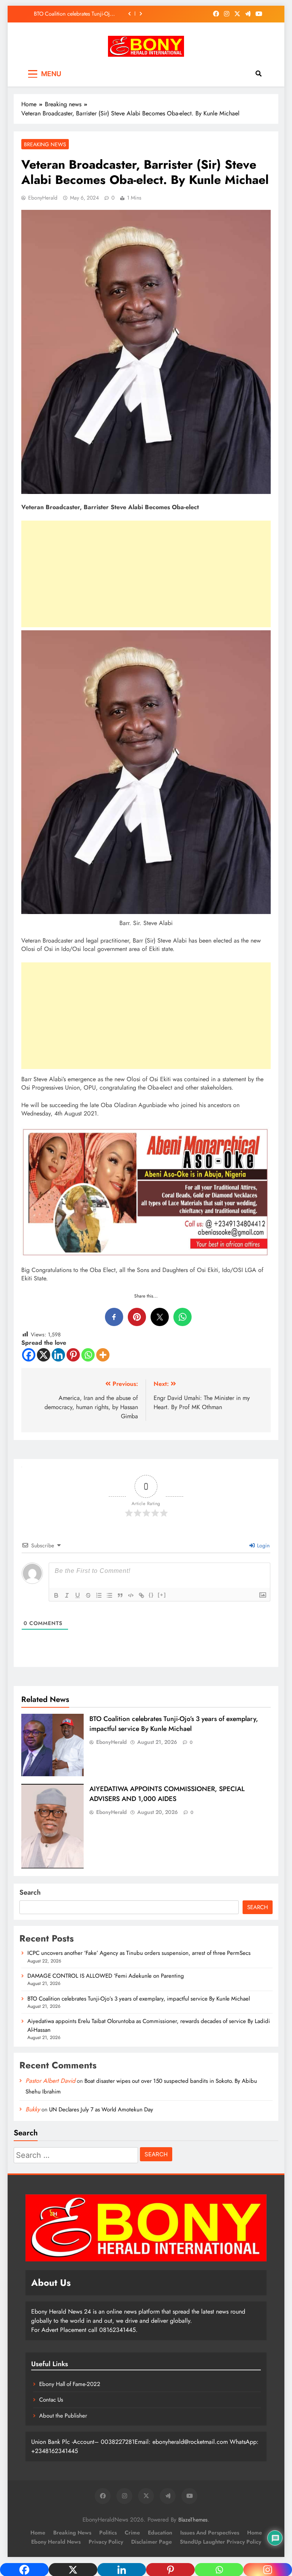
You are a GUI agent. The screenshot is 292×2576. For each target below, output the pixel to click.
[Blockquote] (120, 1595)
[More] (103, 1355)
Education (160, 2533)
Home (38, 2533)
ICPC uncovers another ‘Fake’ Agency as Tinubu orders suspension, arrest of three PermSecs (139, 1953)
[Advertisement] (146, 574)
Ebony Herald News (56, 2542)
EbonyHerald (43, 198)
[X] (44, 1355)
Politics (108, 2533)
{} (151, 1595)
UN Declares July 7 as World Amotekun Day (101, 2109)
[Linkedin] (58, 1355)
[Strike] (88, 1595)
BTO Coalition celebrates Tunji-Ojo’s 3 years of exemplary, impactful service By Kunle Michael (174, 1724)
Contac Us (51, 2400)
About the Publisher (63, 2416)
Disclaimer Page (152, 2542)
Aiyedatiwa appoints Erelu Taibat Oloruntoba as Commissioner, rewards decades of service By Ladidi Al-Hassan (79, 14)
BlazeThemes (193, 2520)
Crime (132, 2533)
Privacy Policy (106, 2542)
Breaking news (45, 144)
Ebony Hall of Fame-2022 (70, 2384)
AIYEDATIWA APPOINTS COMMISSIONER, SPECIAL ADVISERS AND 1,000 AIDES (167, 1794)
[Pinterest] (73, 1355)
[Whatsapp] (88, 1355)
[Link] (141, 1595)
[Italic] (67, 1595)
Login (263, 1545)
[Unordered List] (109, 1595)
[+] (162, 1595)
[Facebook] (29, 1355)
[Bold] (56, 1595)
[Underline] (78, 1595)
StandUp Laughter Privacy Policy (221, 2542)
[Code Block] (131, 1595)
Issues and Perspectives (210, 2533)
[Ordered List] (99, 1595)
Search (30, 1892)
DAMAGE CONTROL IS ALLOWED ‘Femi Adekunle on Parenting (106, 1976)
